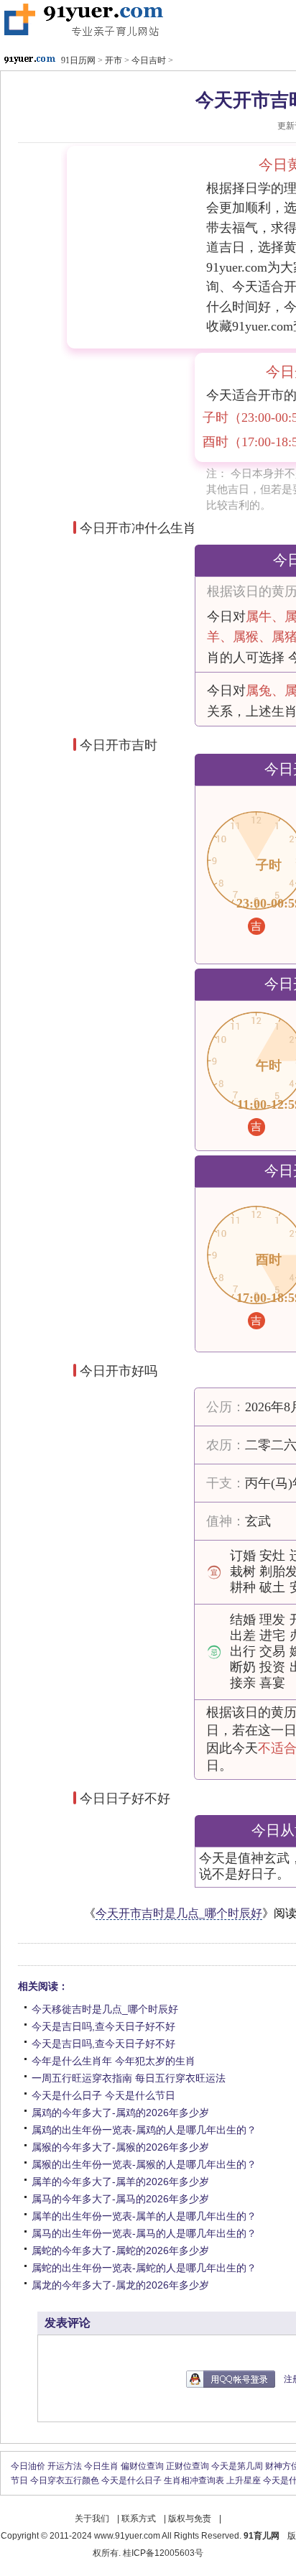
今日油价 (28, 2466)
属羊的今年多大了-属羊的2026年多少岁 (120, 2182)
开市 (114, 60)
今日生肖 (101, 2466)
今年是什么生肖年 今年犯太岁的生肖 (114, 2061)
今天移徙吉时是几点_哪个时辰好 (105, 2009)
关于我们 (92, 2519)
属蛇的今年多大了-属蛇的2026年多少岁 (120, 2250)
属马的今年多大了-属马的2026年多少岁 (120, 2199)
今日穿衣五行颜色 (65, 2480)
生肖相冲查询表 (194, 2480)
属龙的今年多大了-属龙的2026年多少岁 (120, 2285)
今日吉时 (149, 60)
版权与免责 (190, 2519)
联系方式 (139, 2519)
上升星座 (244, 2480)
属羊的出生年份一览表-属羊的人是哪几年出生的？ (144, 2216)
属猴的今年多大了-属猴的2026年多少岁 (120, 2147)
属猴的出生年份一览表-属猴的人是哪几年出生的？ (144, 2164)
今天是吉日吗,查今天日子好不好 (103, 2026)
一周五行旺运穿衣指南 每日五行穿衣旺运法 (129, 2078)
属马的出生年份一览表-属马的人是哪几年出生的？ (144, 2233)
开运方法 (65, 2466)
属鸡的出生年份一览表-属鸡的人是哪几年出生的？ (144, 2130)
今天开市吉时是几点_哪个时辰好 (179, 1913)
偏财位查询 (142, 2466)
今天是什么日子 (131, 2480)
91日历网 (82, 21)
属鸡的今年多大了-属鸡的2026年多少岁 (120, 2113)
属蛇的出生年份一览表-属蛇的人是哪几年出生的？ (144, 2268)
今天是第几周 (237, 2466)
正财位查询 (188, 2466)
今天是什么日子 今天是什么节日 (103, 2095)
